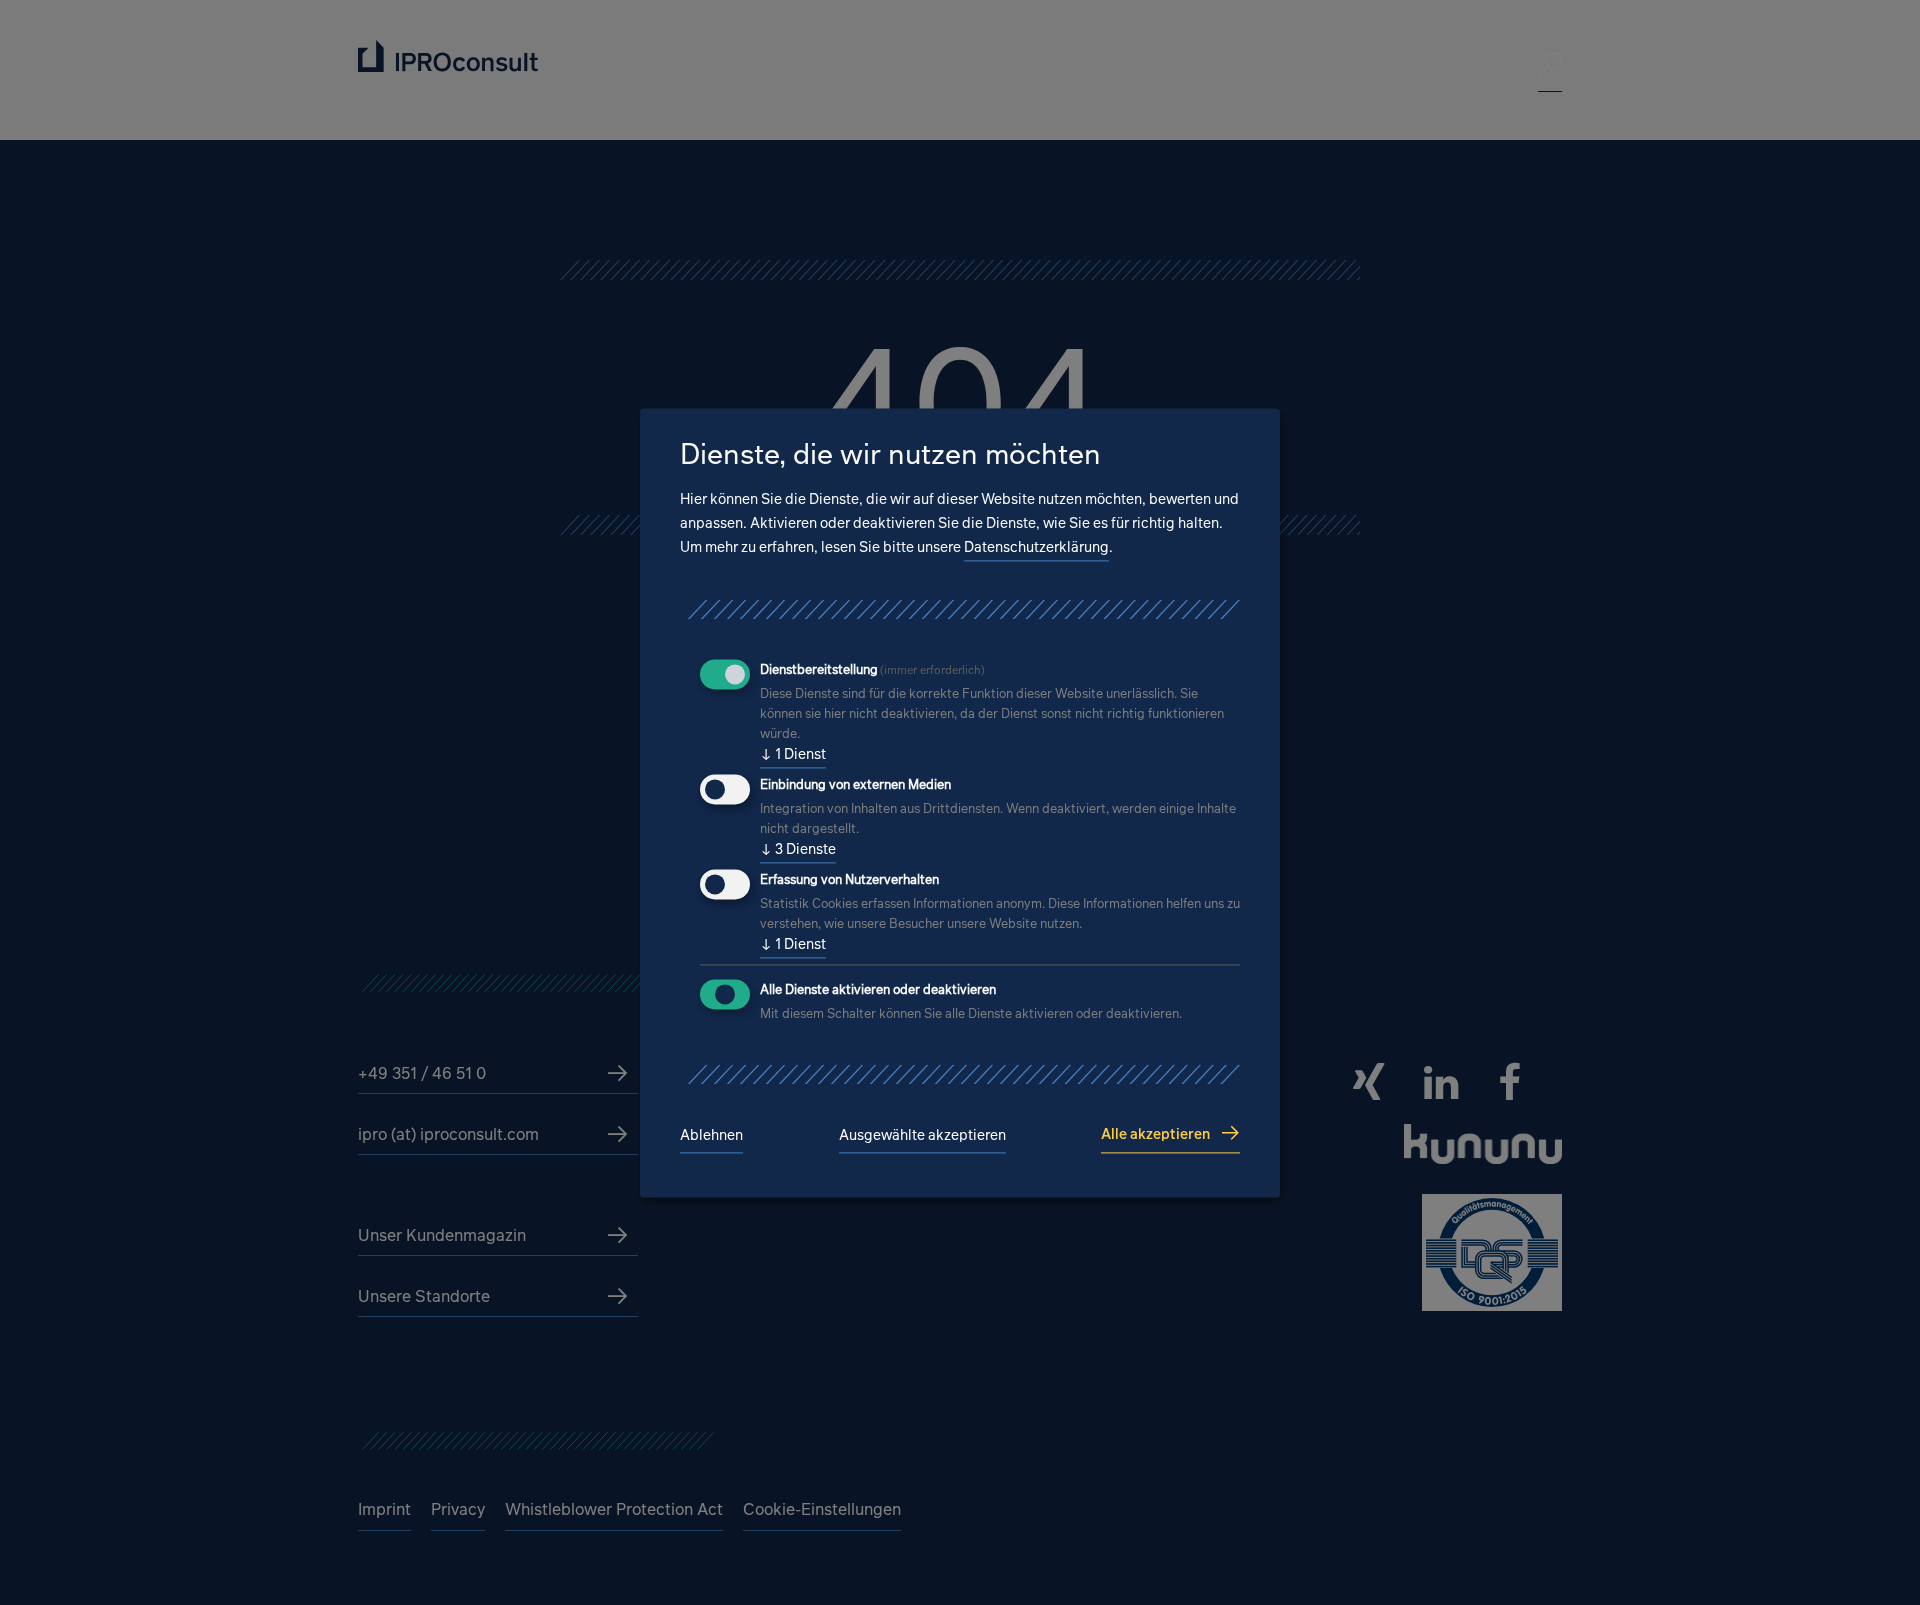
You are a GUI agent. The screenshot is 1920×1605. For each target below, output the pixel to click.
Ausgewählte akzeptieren (922, 1135)
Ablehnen (711, 1135)
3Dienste (798, 849)
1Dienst (793, 754)
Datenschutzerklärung (1036, 547)
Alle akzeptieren (1155, 1133)
